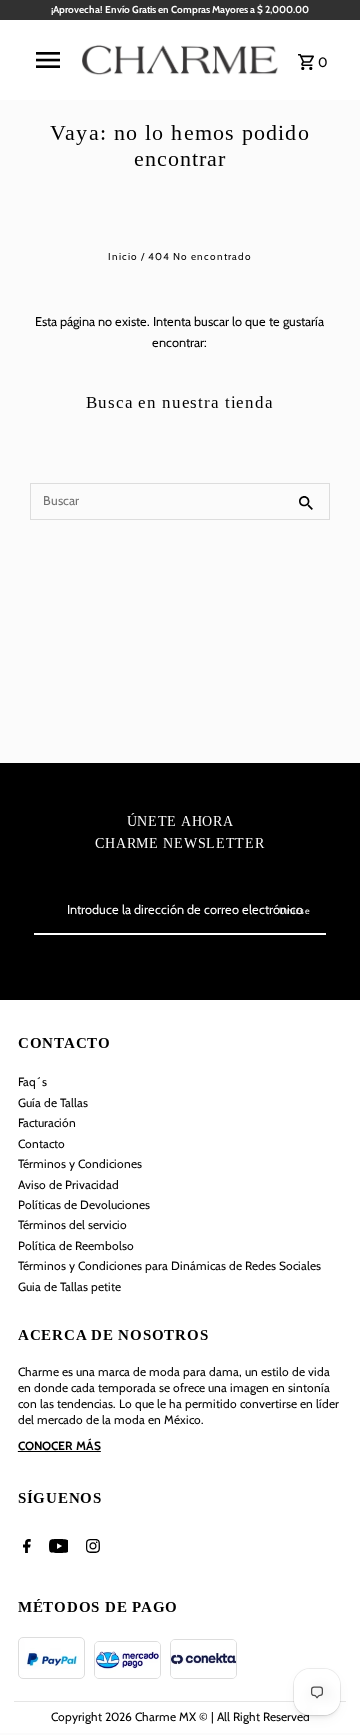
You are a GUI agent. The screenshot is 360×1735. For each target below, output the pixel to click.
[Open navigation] (48, 60)
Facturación (47, 1122)
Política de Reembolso (76, 1245)
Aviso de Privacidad (68, 1184)
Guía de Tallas (53, 1102)
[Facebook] (24, 1549)
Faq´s (32, 1081)
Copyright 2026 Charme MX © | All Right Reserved (180, 1716)
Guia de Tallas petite (69, 1286)
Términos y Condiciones (80, 1163)
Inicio (123, 256)
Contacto (41, 1143)
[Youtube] (56, 1549)
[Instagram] (90, 1549)
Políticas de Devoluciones (84, 1204)
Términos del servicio (72, 1224)
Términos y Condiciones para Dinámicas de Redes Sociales (169, 1265)
